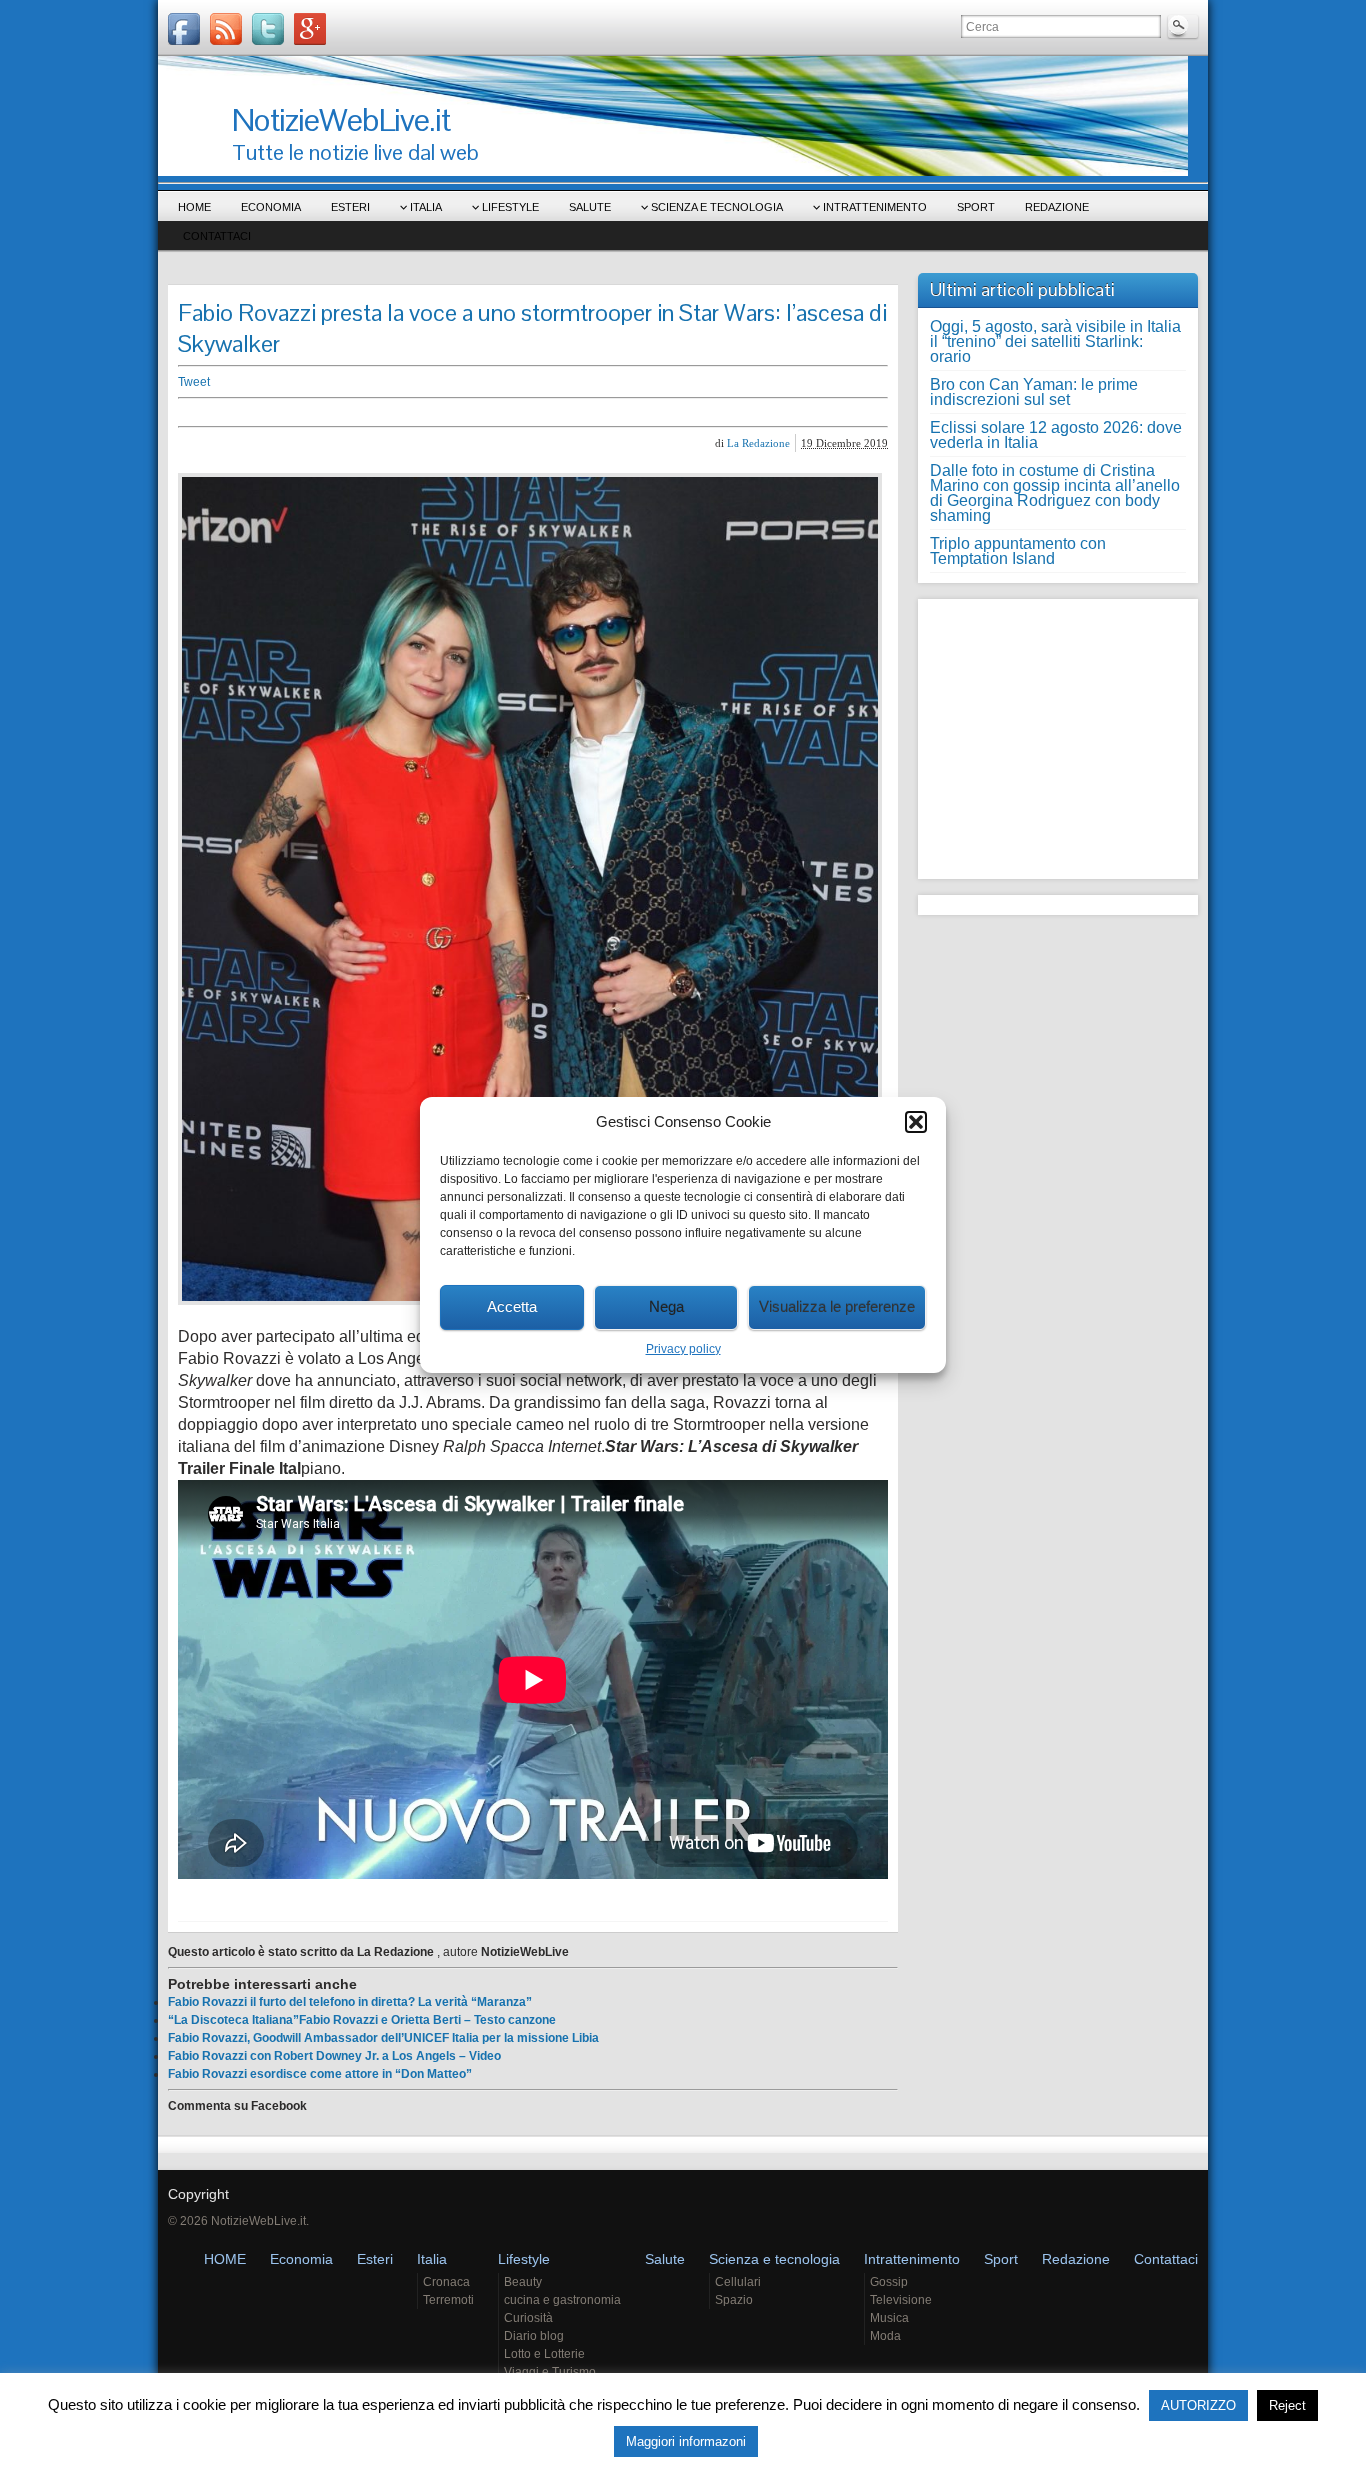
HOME (194, 207)
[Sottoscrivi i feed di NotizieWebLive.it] (226, 29)
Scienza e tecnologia (717, 207)
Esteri (350, 207)
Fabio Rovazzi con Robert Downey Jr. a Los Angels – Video (334, 2056)
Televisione (901, 2300)
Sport (976, 207)
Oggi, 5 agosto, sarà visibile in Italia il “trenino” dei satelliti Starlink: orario (1055, 341)
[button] (916, 1122)
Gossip (889, 2282)
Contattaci (217, 236)
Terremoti (448, 2300)
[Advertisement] (488, 412)
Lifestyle (510, 207)
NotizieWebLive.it (341, 119)
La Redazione (758, 443)
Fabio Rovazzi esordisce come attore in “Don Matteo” (320, 2074)
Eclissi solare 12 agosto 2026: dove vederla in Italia (1056, 435)
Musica (889, 2318)
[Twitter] (268, 29)
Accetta (512, 1306)
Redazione (1057, 207)
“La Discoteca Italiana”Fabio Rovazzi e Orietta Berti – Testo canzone (362, 2020)
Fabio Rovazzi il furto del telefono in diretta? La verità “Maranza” (350, 2002)
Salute (590, 207)
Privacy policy (683, 1349)
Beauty (523, 2282)
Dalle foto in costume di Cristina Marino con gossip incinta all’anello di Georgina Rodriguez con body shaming (1055, 493)
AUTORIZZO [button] (1198, 2405)
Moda (885, 2336)
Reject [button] (1287, 2405)
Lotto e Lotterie (544, 2354)
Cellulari (738, 2282)
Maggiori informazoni (686, 2441)
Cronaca (446, 2282)
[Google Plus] (310, 29)
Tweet (194, 382)
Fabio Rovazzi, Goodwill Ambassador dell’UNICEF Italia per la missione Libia (383, 2038)
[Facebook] (184, 29)
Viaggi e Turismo (550, 2372)
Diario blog (534, 2336)
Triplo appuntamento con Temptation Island (1018, 551)
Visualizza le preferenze (837, 1306)
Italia (426, 207)
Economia (271, 207)
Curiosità (528, 2318)
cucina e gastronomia (562, 2300)
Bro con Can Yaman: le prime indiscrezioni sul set (1034, 392)
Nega (666, 1306)
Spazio (734, 2300)
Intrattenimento (875, 207)
